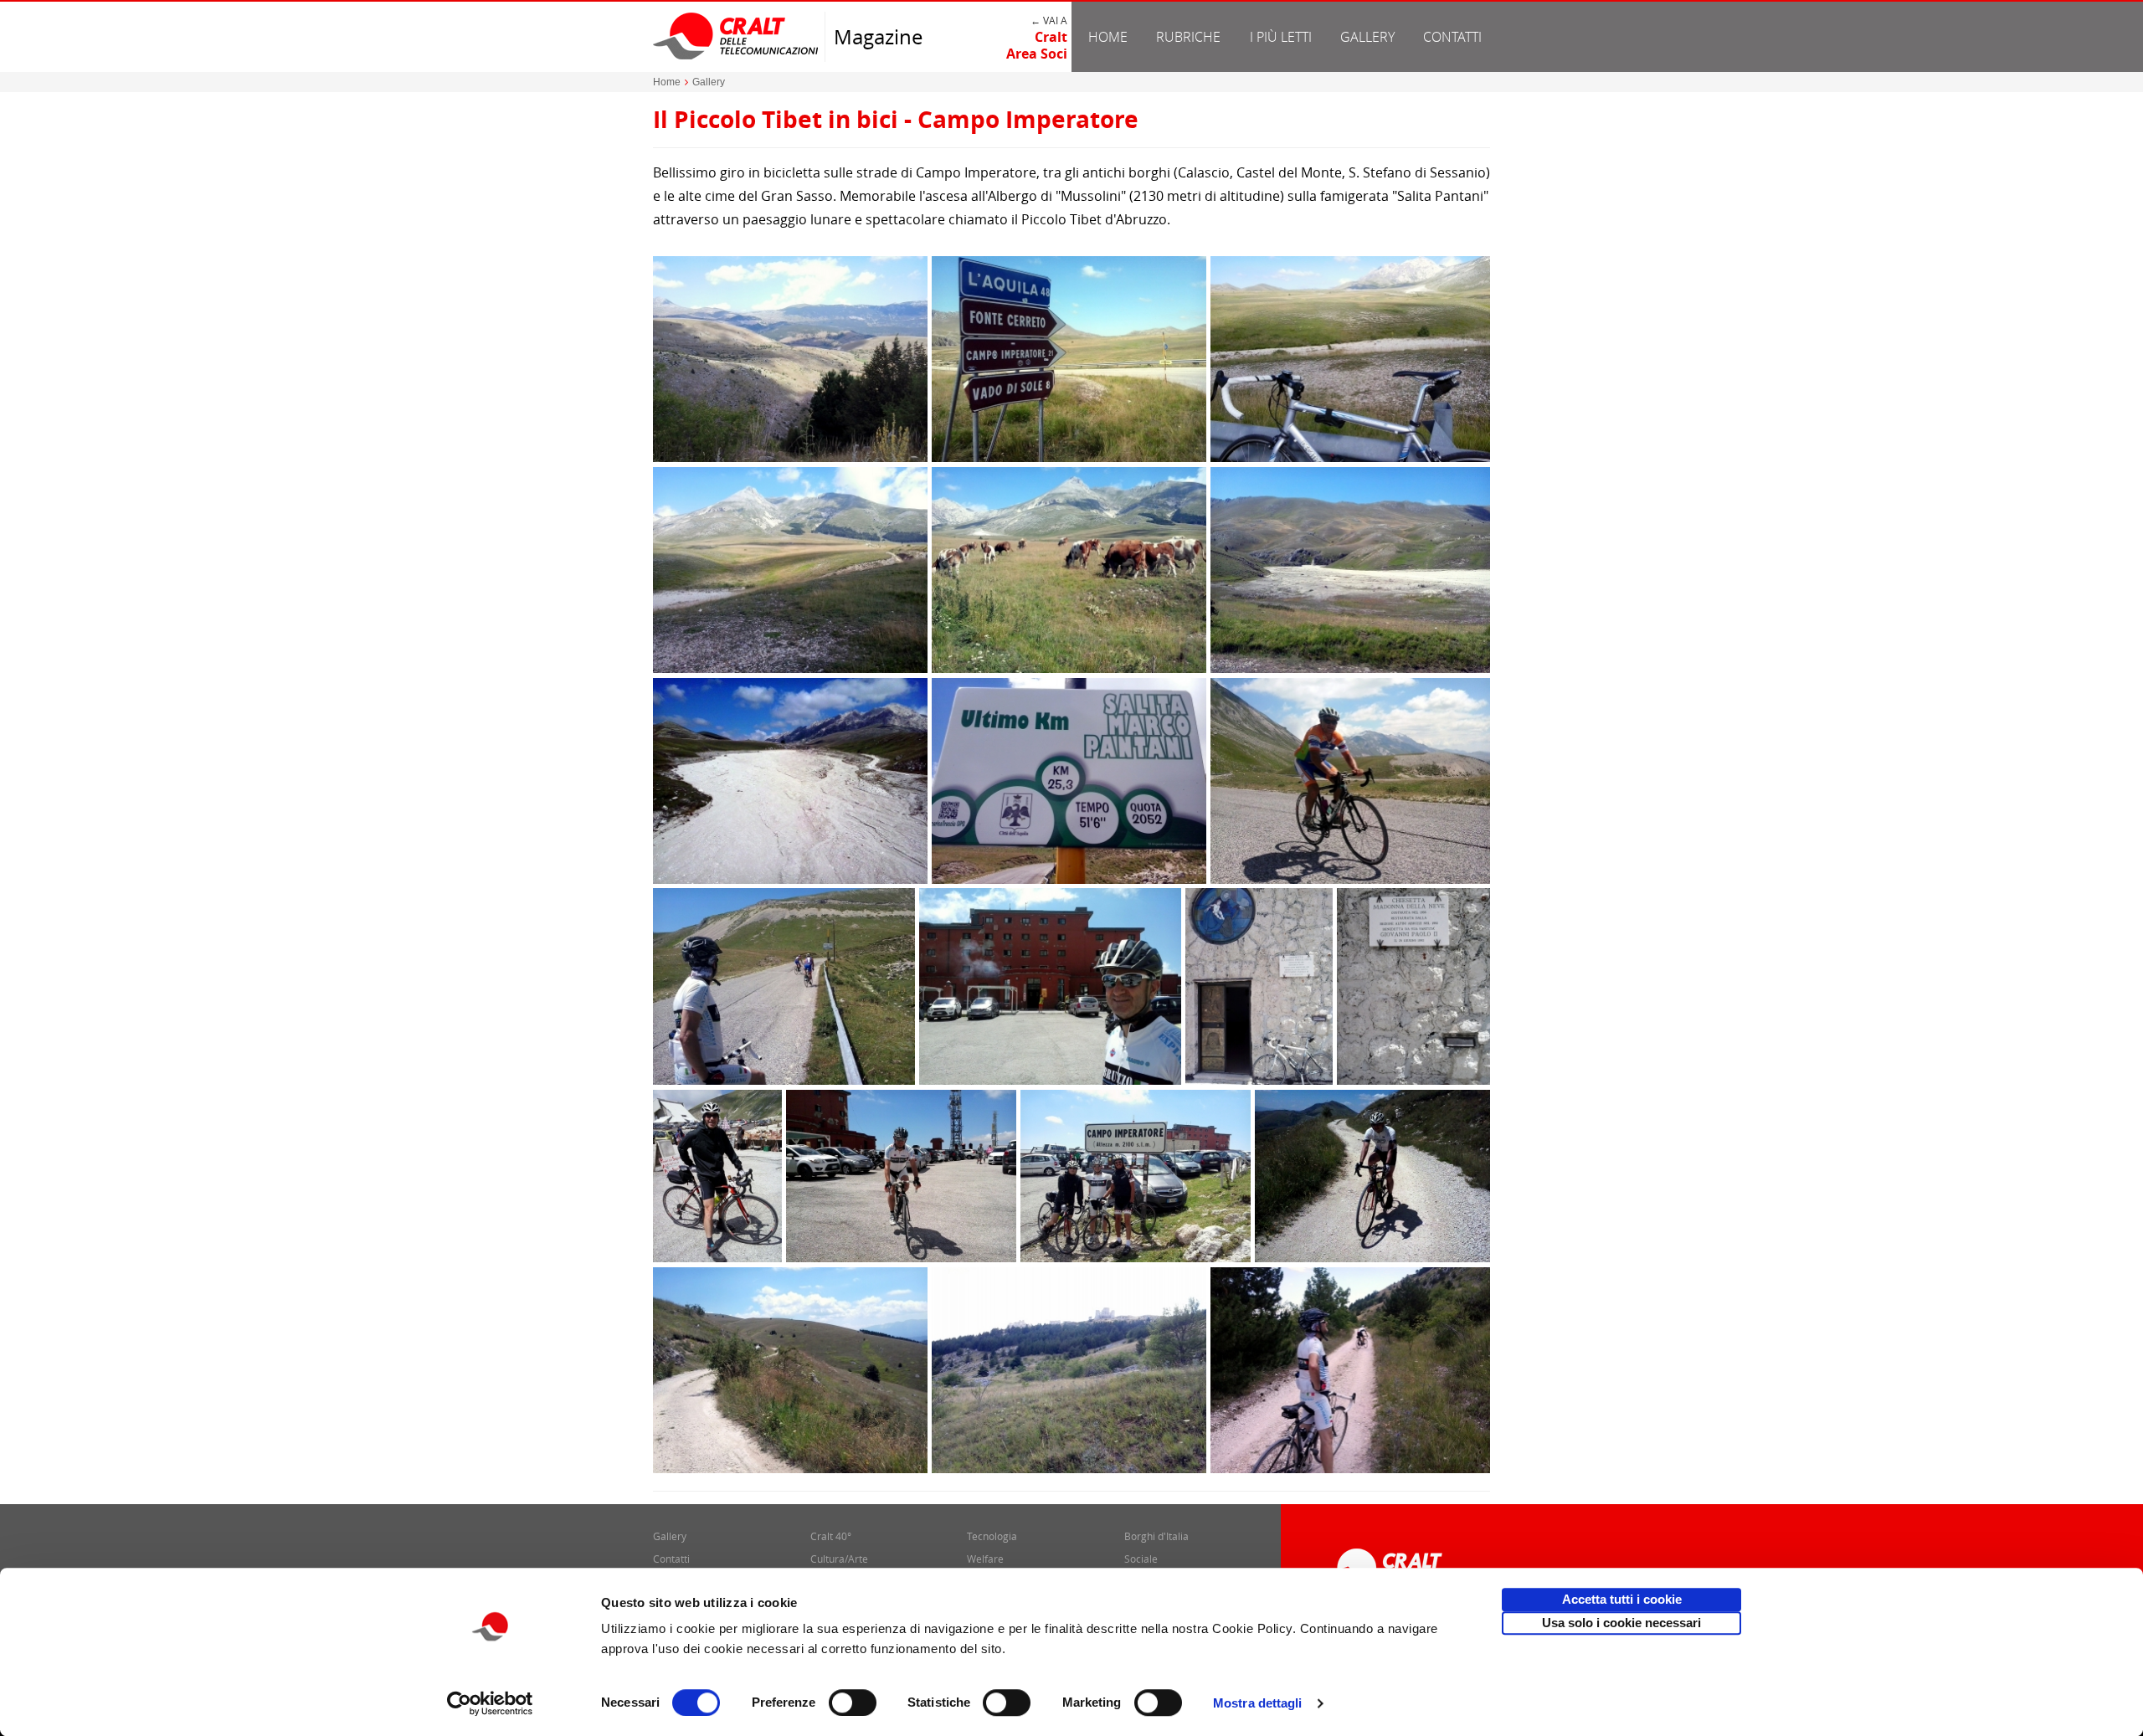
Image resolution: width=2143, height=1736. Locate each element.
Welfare (985, 1559)
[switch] (853, 1703)
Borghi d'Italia (1156, 1536)
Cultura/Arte (839, 1559)
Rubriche (1188, 37)
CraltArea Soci (1037, 45)
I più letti (1281, 37)
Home (1108, 37)
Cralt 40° (831, 1536)
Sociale (1141, 1559)
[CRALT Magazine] (737, 36)
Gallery (1367, 37)
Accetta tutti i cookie (1622, 1599)
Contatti (1452, 37)
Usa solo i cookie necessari (1621, 1623)
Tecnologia (992, 1536)
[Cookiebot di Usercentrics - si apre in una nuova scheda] (490, 1703)
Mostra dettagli (1258, 1703)
